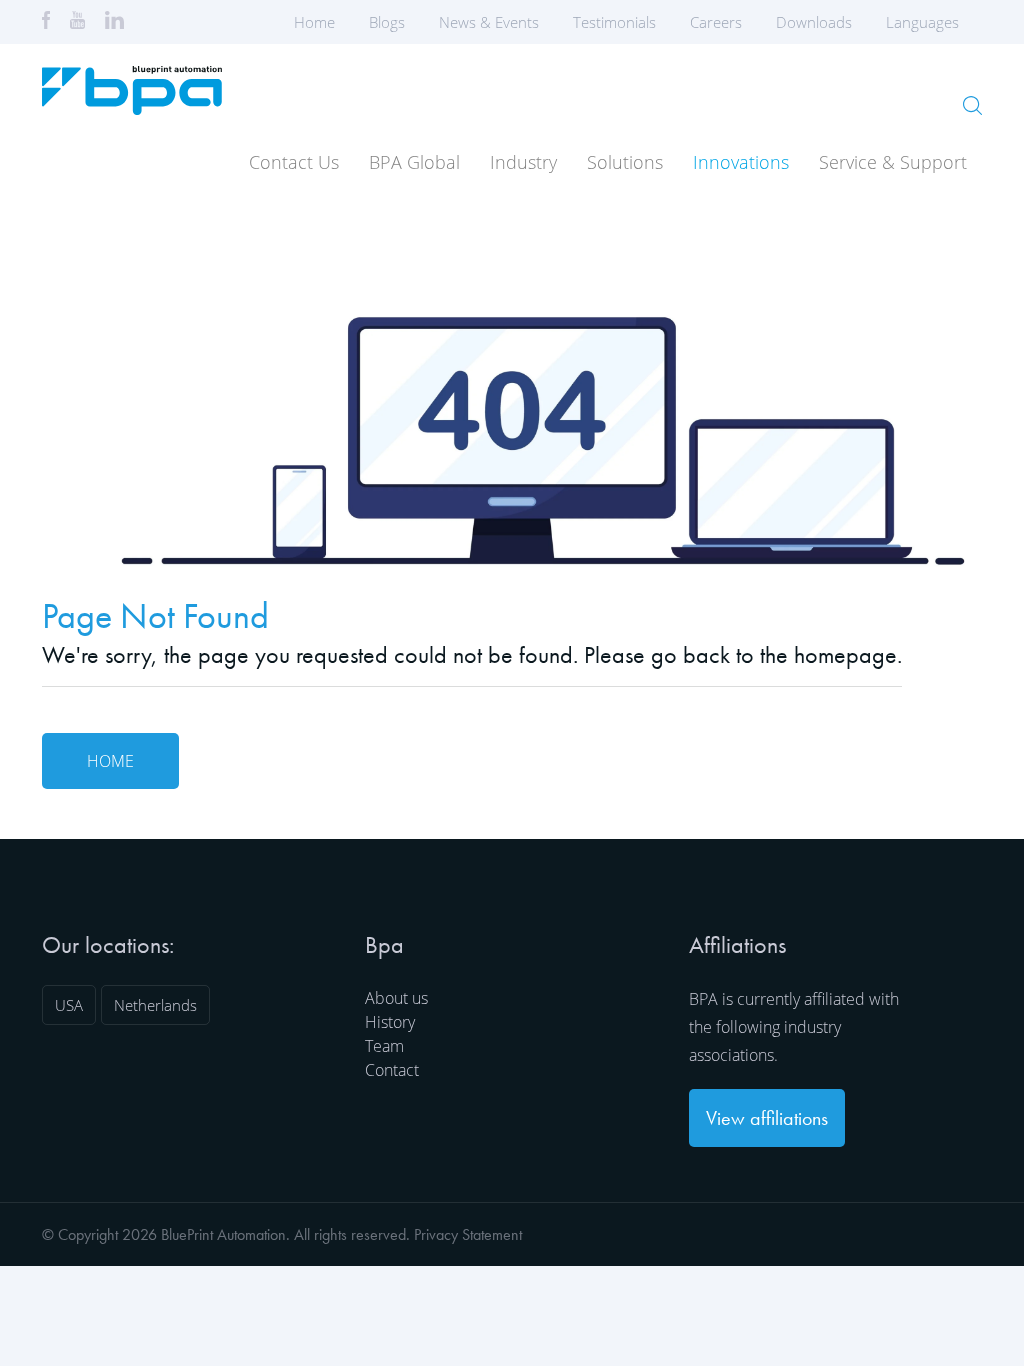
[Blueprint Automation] (132, 108)
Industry (523, 162)
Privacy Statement (468, 1234)
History (390, 1022)
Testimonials (614, 22)
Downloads (814, 22)
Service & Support (893, 162)
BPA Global (414, 162)
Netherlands (155, 1005)
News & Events (489, 22)
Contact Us (294, 162)
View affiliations (767, 1118)
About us (396, 998)
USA (69, 1005)
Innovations (741, 162)
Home (314, 22)
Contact (392, 1070)
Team (384, 1046)
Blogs (387, 22)
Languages (922, 22)
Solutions (625, 162)
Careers (716, 22)
